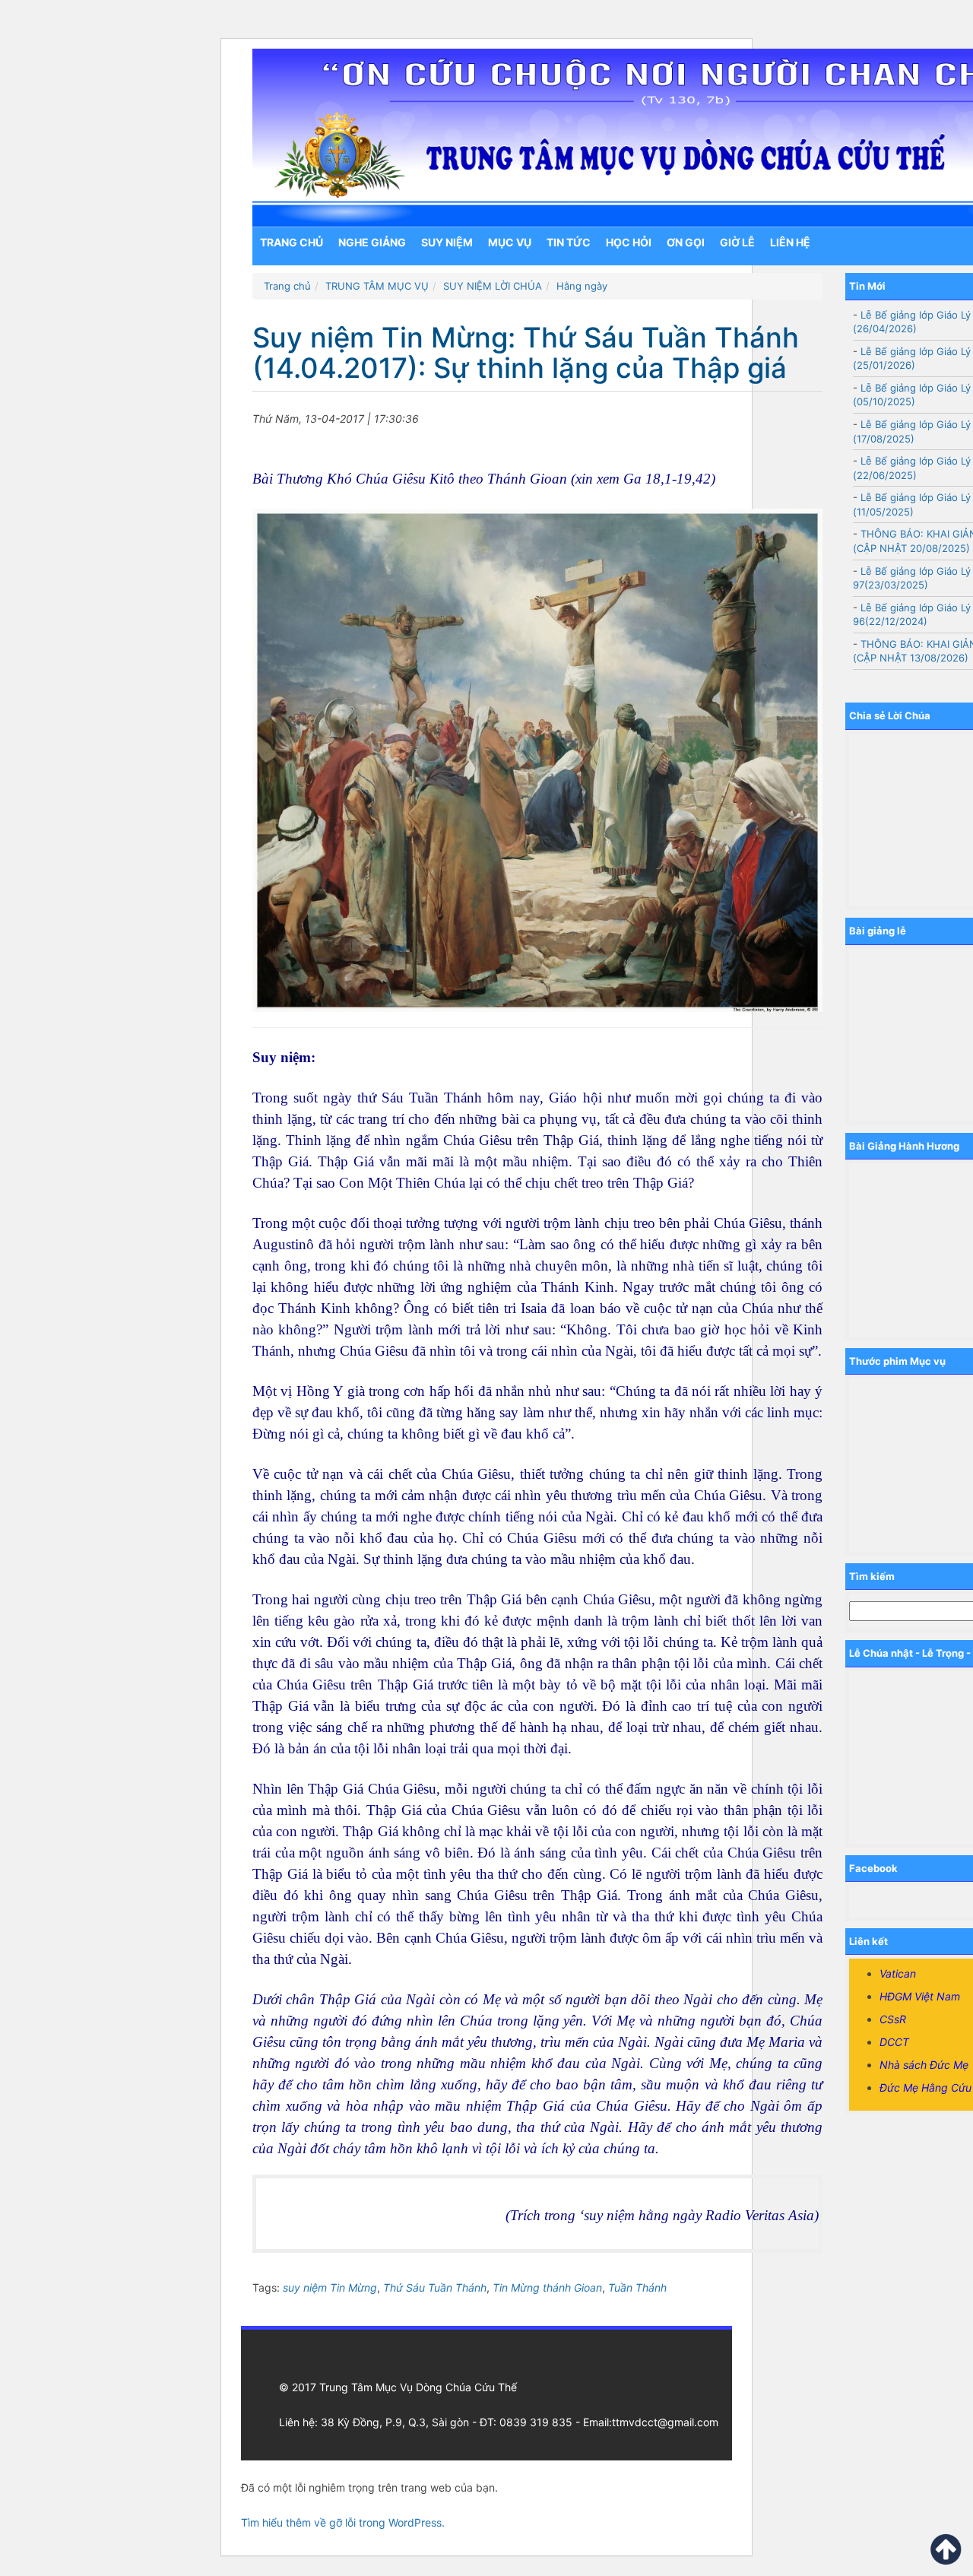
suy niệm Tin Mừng (330, 2287)
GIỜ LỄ (737, 242)
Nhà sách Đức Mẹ (924, 2065)
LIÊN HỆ (790, 242)
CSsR (893, 2019)
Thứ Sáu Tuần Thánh (435, 2287)
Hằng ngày (582, 286)
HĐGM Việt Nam (920, 1996)
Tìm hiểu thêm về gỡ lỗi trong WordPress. (343, 2522)
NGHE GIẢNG (372, 242)
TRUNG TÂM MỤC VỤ (377, 286)
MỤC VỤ (510, 242)
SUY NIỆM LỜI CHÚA (493, 286)
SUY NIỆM (447, 242)
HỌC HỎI (629, 242)
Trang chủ (292, 242)
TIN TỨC (569, 242)
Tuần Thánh (637, 2287)
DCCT (894, 2042)
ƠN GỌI (686, 242)
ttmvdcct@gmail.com (665, 2422)
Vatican (898, 1973)
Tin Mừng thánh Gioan (547, 2287)
